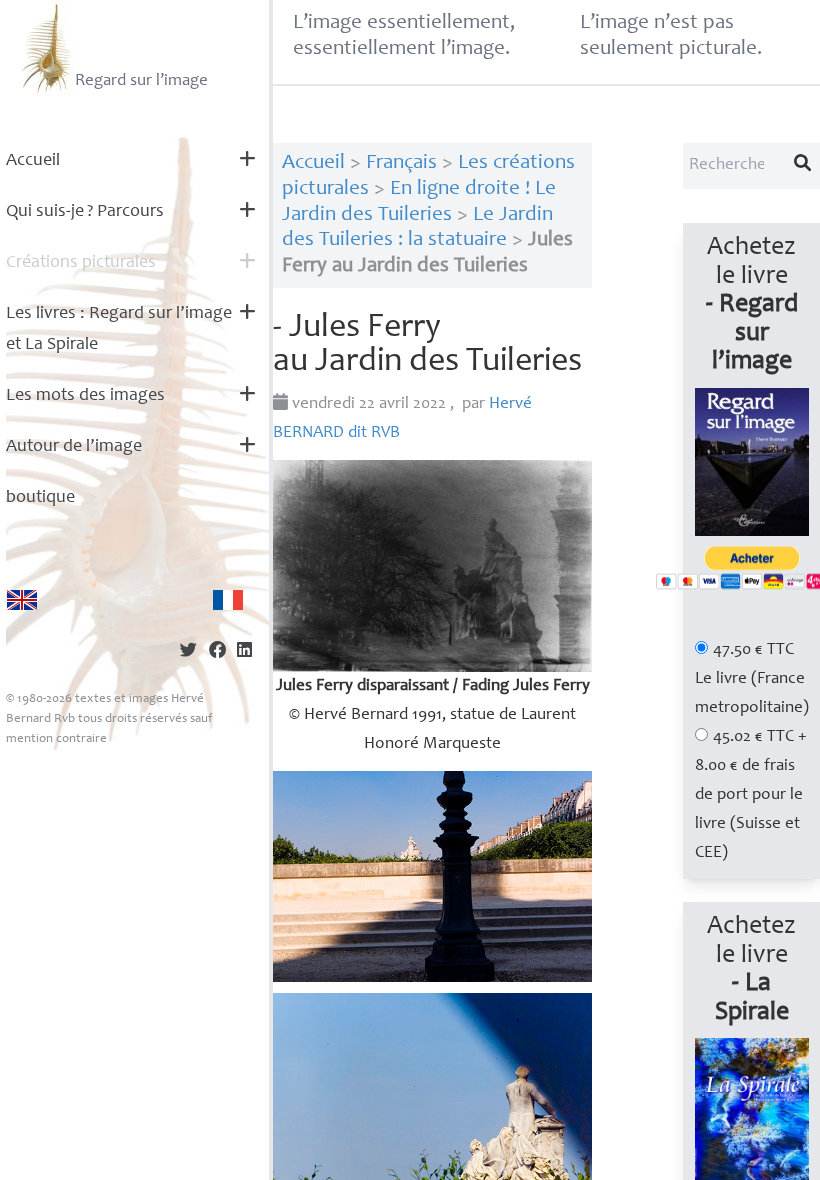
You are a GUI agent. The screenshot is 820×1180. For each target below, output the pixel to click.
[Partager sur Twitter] (188, 652)
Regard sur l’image (141, 81)
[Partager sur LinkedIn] (244, 652)
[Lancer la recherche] (803, 166)
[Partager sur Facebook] (217, 652)
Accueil (33, 161)
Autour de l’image (74, 447)
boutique (40, 498)
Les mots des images (85, 396)
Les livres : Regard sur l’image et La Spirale (119, 329)
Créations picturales (81, 263)
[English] (22, 600)
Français (401, 163)
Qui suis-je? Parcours (85, 212)
